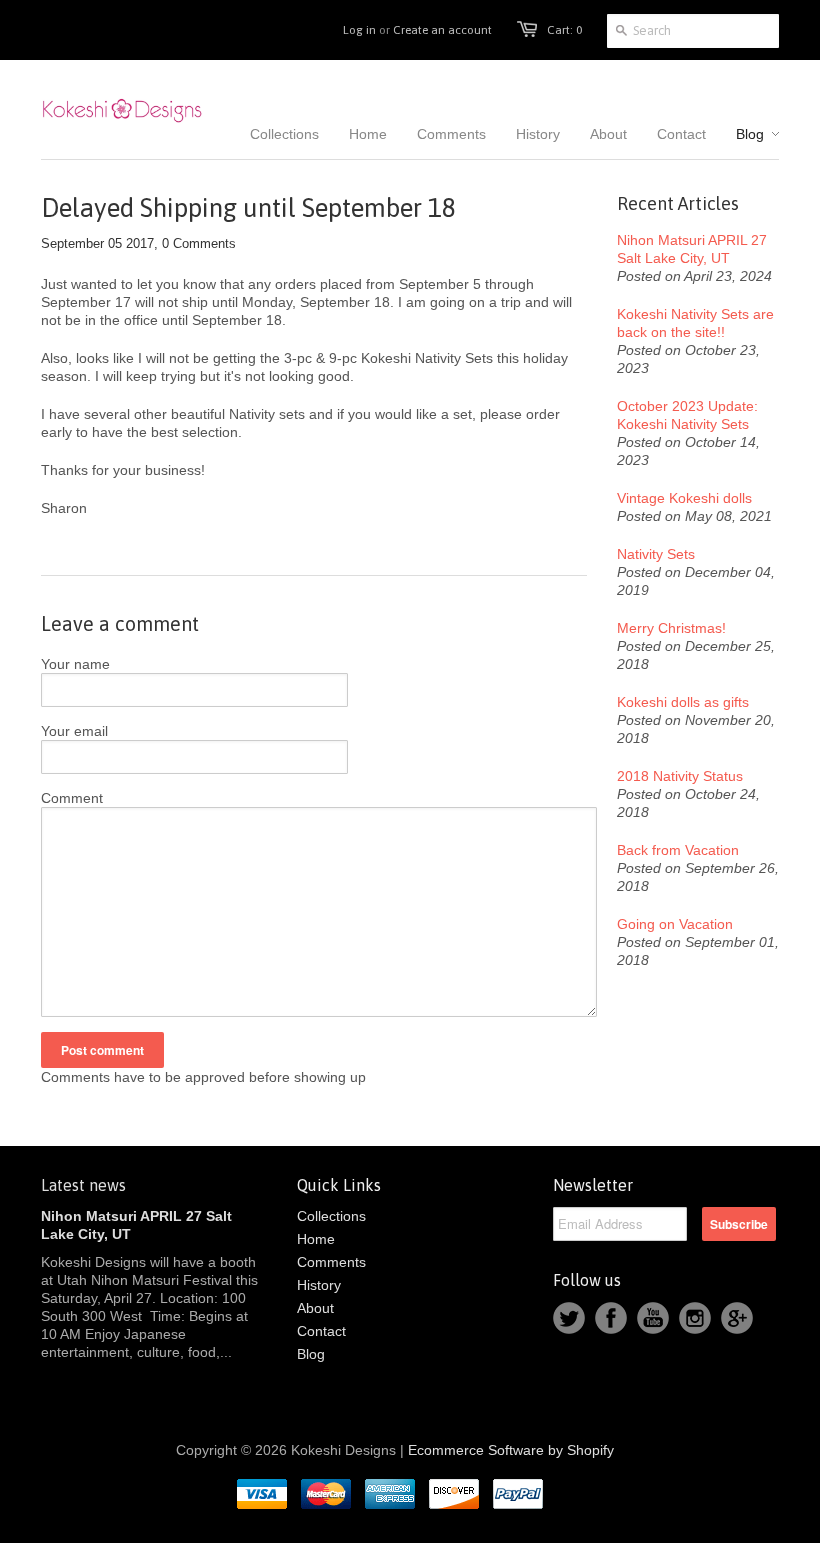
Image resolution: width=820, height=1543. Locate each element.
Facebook (611, 1318)
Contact (321, 1331)
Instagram (695, 1318)
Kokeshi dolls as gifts (683, 702)
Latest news (83, 1185)
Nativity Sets (656, 554)
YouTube (653, 1318)
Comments (331, 1262)
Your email (74, 731)
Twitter (569, 1318)
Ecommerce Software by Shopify (511, 1450)
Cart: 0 (564, 30)
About (315, 1308)
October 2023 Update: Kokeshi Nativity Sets (687, 415)
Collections (331, 1216)
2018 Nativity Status (680, 776)
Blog (311, 1354)
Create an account (442, 30)
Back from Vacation (678, 850)
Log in (359, 30)
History (319, 1285)
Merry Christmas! (671, 628)
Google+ (737, 1318)
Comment (72, 798)
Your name (75, 664)
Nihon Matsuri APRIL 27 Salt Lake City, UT (692, 249)
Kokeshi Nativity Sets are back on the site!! (695, 323)
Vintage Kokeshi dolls (684, 498)
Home (316, 1239)
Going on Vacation (675, 924)
